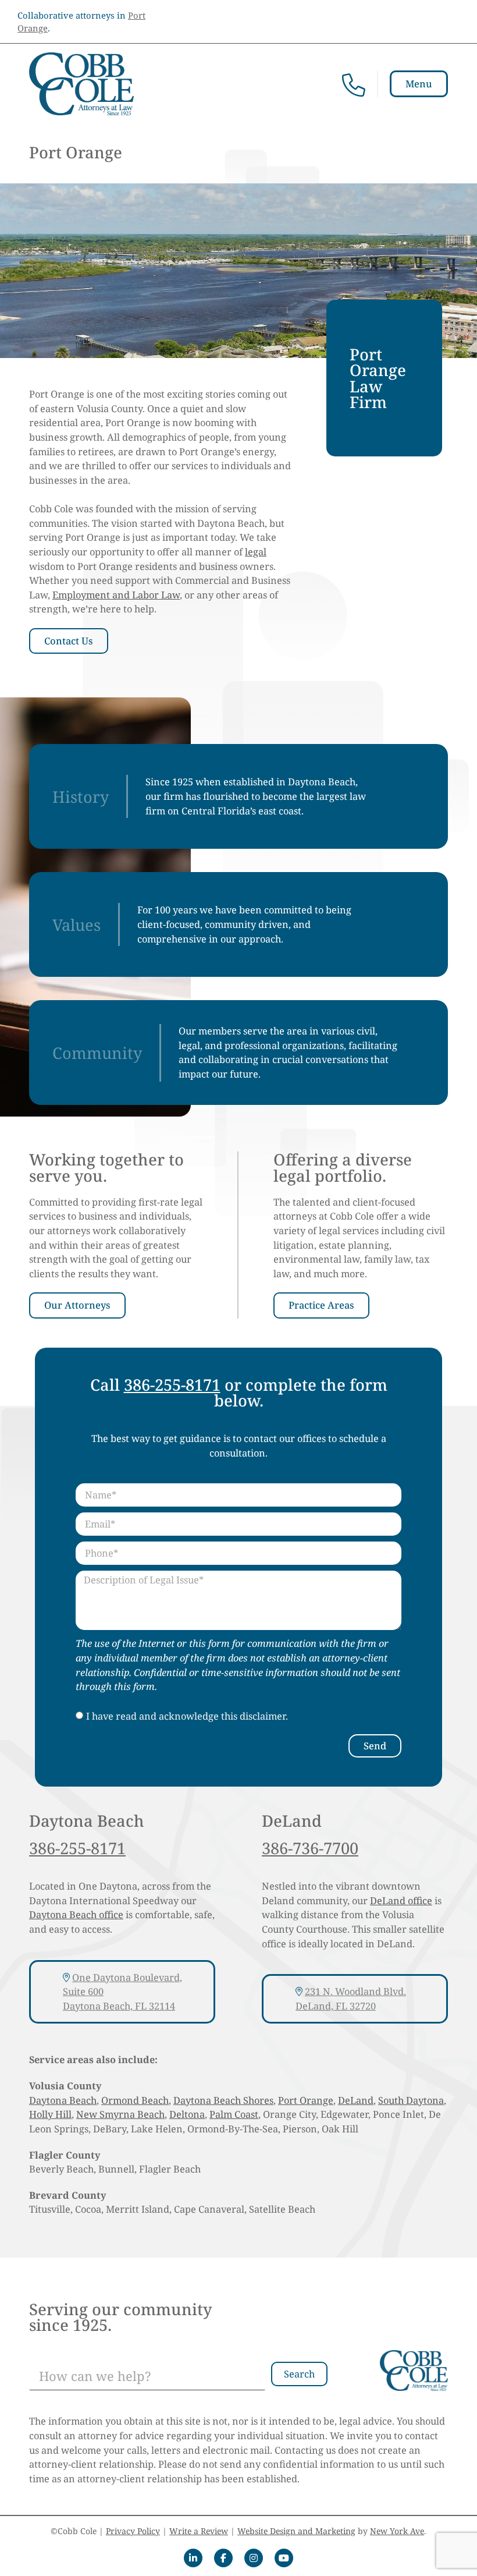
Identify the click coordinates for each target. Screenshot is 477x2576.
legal (256, 552)
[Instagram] (254, 2558)
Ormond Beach (135, 2100)
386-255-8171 (172, 1385)
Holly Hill (50, 2114)
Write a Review (199, 2531)
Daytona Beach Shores (223, 2100)
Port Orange (306, 2100)
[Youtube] (284, 2558)
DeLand (356, 2100)
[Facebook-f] (223, 2558)
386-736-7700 (310, 1848)
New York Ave (397, 2531)
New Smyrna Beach (120, 2114)
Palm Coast (234, 2114)
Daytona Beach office (76, 1914)
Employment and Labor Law (116, 595)
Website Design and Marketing (296, 2531)
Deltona (187, 2114)
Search (299, 2374)
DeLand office (401, 1900)
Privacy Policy (133, 2531)
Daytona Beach (63, 2100)
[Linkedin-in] (193, 2558)
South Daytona (411, 2100)
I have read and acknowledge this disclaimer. (187, 1716)
